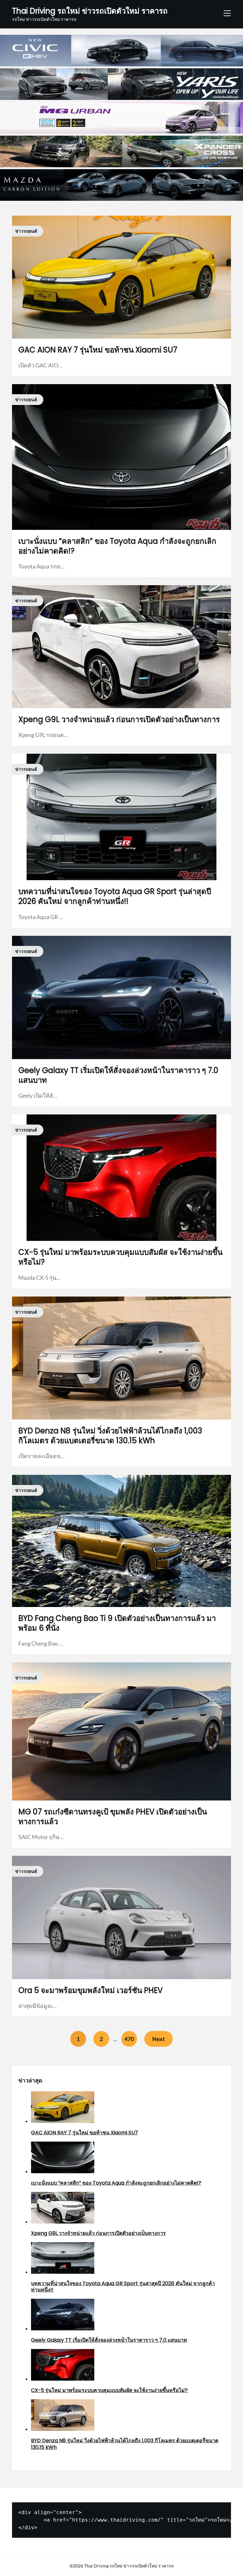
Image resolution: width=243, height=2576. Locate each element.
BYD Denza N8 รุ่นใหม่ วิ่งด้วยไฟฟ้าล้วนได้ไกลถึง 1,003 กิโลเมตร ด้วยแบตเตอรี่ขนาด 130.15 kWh (110, 1436)
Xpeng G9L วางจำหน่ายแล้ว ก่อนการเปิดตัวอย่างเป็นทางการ (119, 719)
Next (159, 2039)
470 (129, 2039)
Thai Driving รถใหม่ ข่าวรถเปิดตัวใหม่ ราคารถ (90, 11)
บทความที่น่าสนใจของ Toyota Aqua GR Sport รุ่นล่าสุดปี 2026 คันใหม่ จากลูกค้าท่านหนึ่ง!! (115, 896)
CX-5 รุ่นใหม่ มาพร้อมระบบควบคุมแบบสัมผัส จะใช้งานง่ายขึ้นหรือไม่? (120, 1257)
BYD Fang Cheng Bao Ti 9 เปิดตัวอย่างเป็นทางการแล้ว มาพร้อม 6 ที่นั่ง (117, 1623)
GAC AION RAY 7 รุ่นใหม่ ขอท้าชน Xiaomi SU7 (98, 350)
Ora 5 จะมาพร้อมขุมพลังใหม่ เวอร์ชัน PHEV (90, 1990)
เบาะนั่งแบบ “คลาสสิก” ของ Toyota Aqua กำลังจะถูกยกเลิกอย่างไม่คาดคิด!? (117, 546)
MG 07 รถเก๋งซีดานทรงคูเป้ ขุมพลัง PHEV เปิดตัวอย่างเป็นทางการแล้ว (113, 1817)
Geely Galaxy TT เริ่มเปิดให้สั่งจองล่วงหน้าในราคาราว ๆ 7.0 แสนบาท (118, 1075)
